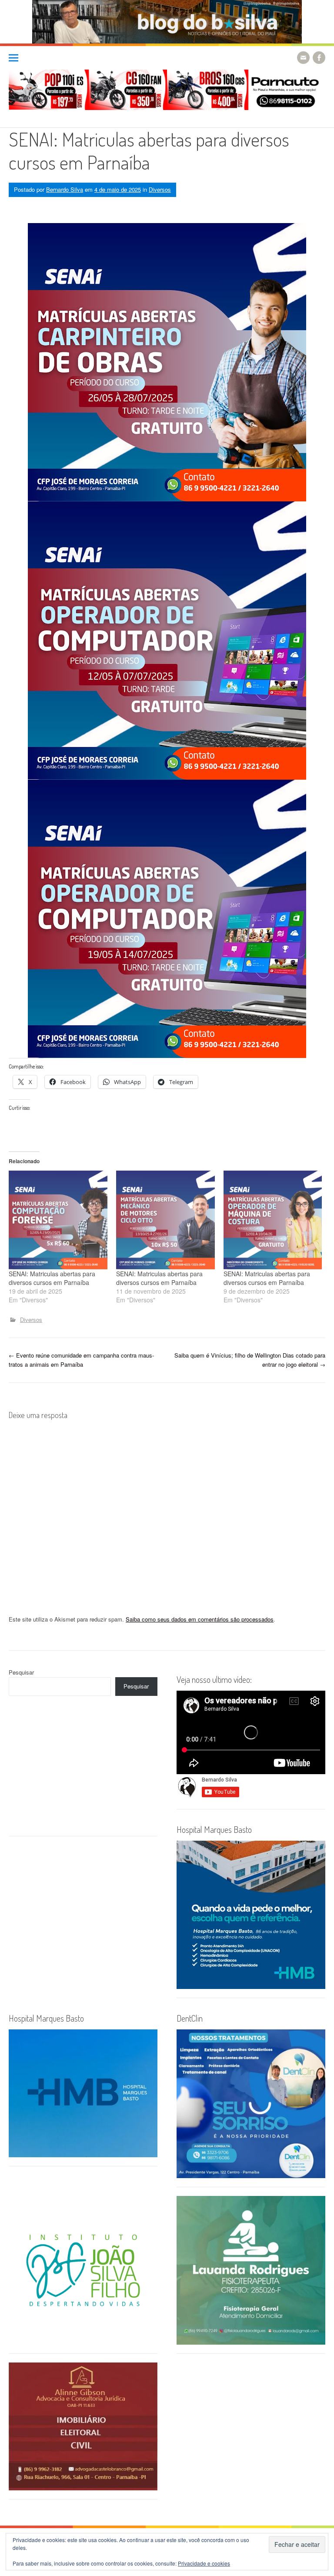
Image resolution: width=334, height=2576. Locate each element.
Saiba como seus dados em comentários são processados (200, 1619)
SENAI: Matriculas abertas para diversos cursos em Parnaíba (52, 1278)
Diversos (160, 189)
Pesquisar (21, 1672)
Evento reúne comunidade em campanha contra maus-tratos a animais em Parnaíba (81, 1360)
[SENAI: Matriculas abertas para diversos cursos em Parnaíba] (58, 1220)
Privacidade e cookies (204, 2563)
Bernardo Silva (65, 189)
